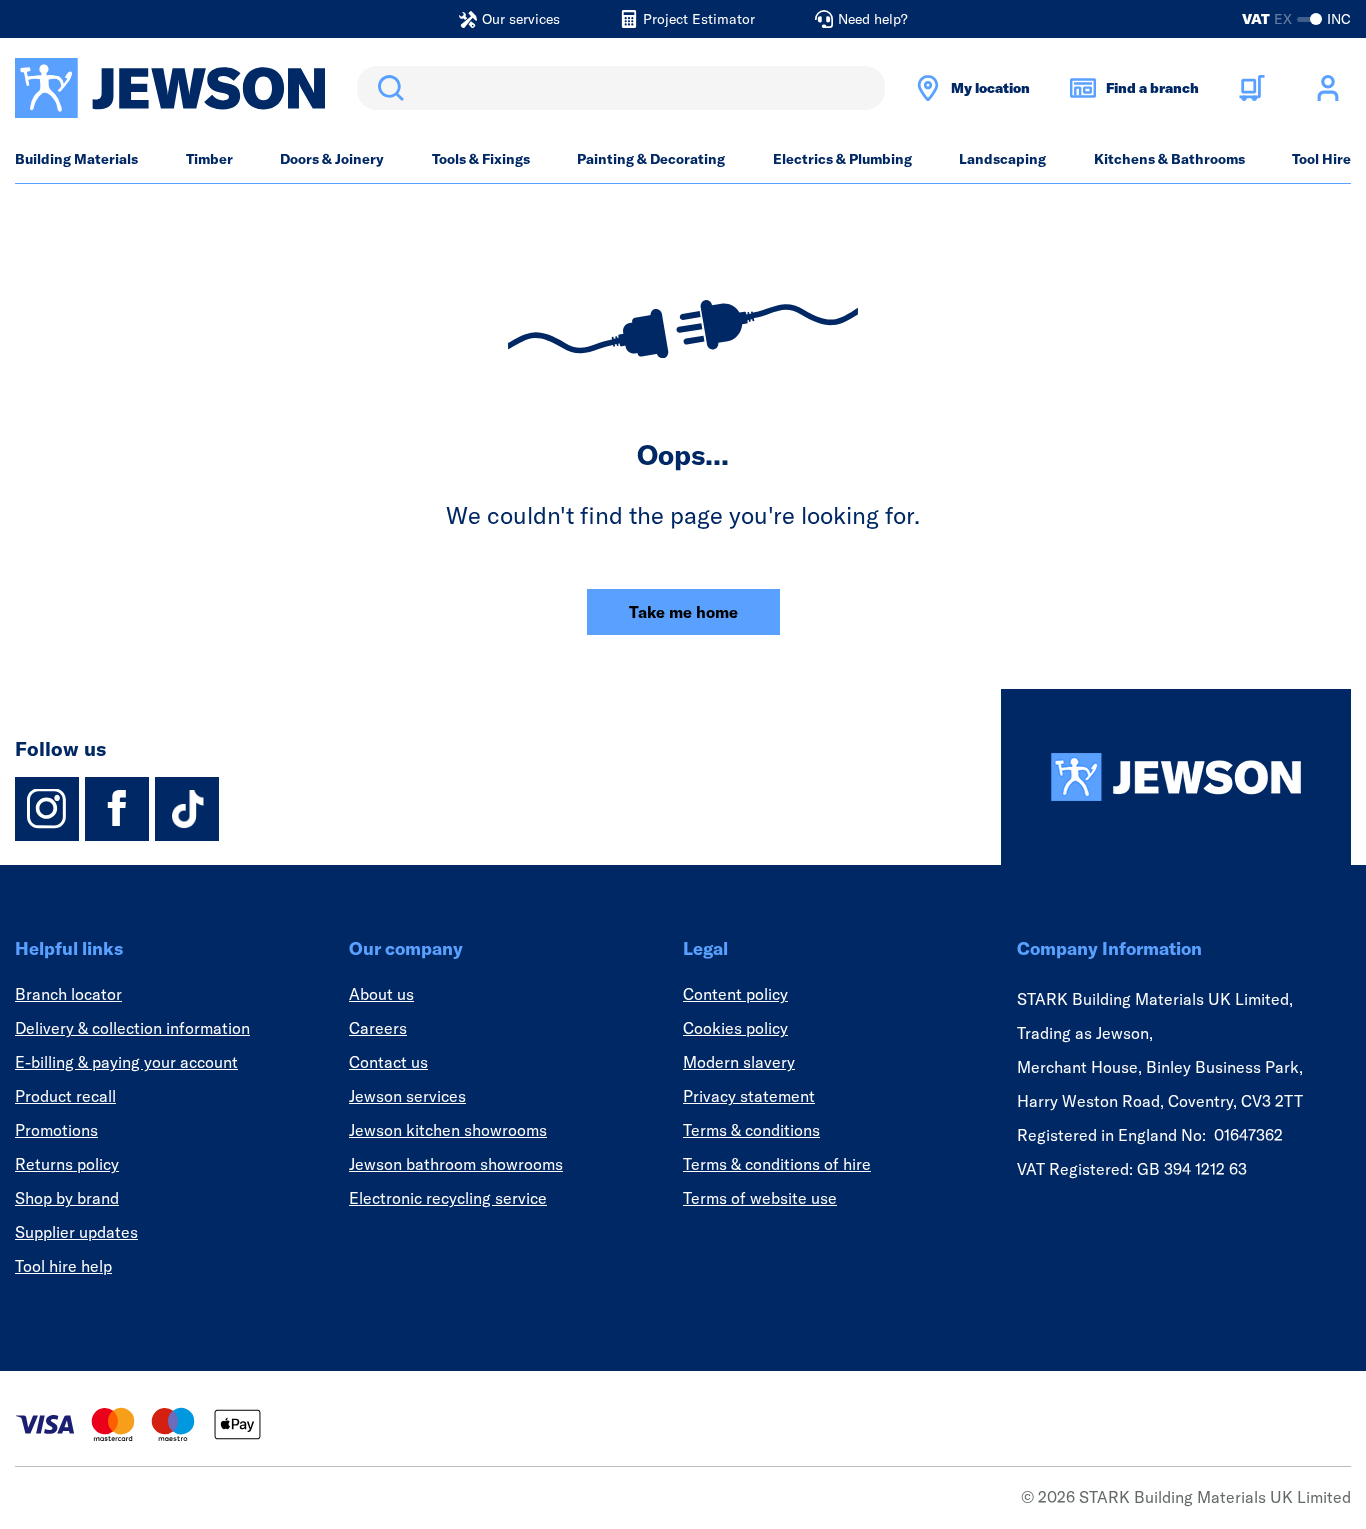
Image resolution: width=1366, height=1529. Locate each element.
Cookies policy (735, 1028)
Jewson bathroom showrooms (456, 1164)
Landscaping (1002, 159)
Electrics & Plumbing (842, 159)
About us (381, 994)
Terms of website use (760, 1198)
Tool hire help (63, 1266)
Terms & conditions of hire (777, 1164)
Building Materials (76, 159)
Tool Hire (1321, 159)
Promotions (56, 1130)
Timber (209, 159)
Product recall (65, 1096)
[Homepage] (1176, 777)
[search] (621, 88)
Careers (378, 1028)
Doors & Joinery (332, 159)
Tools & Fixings (481, 159)
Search (387, 88)
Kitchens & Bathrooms (1169, 159)
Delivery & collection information (132, 1028)
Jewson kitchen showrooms (448, 1130)
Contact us (388, 1062)
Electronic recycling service (448, 1198)
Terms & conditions (751, 1130)
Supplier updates (76, 1232)
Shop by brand (67, 1198)
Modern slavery (739, 1062)
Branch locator (68, 994)
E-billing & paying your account (126, 1062)
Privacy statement (749, 1096)
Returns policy (67, 1164)
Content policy (735, 994)
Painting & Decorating (651, 159)
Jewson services (407, 1096)
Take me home (683, 612)
